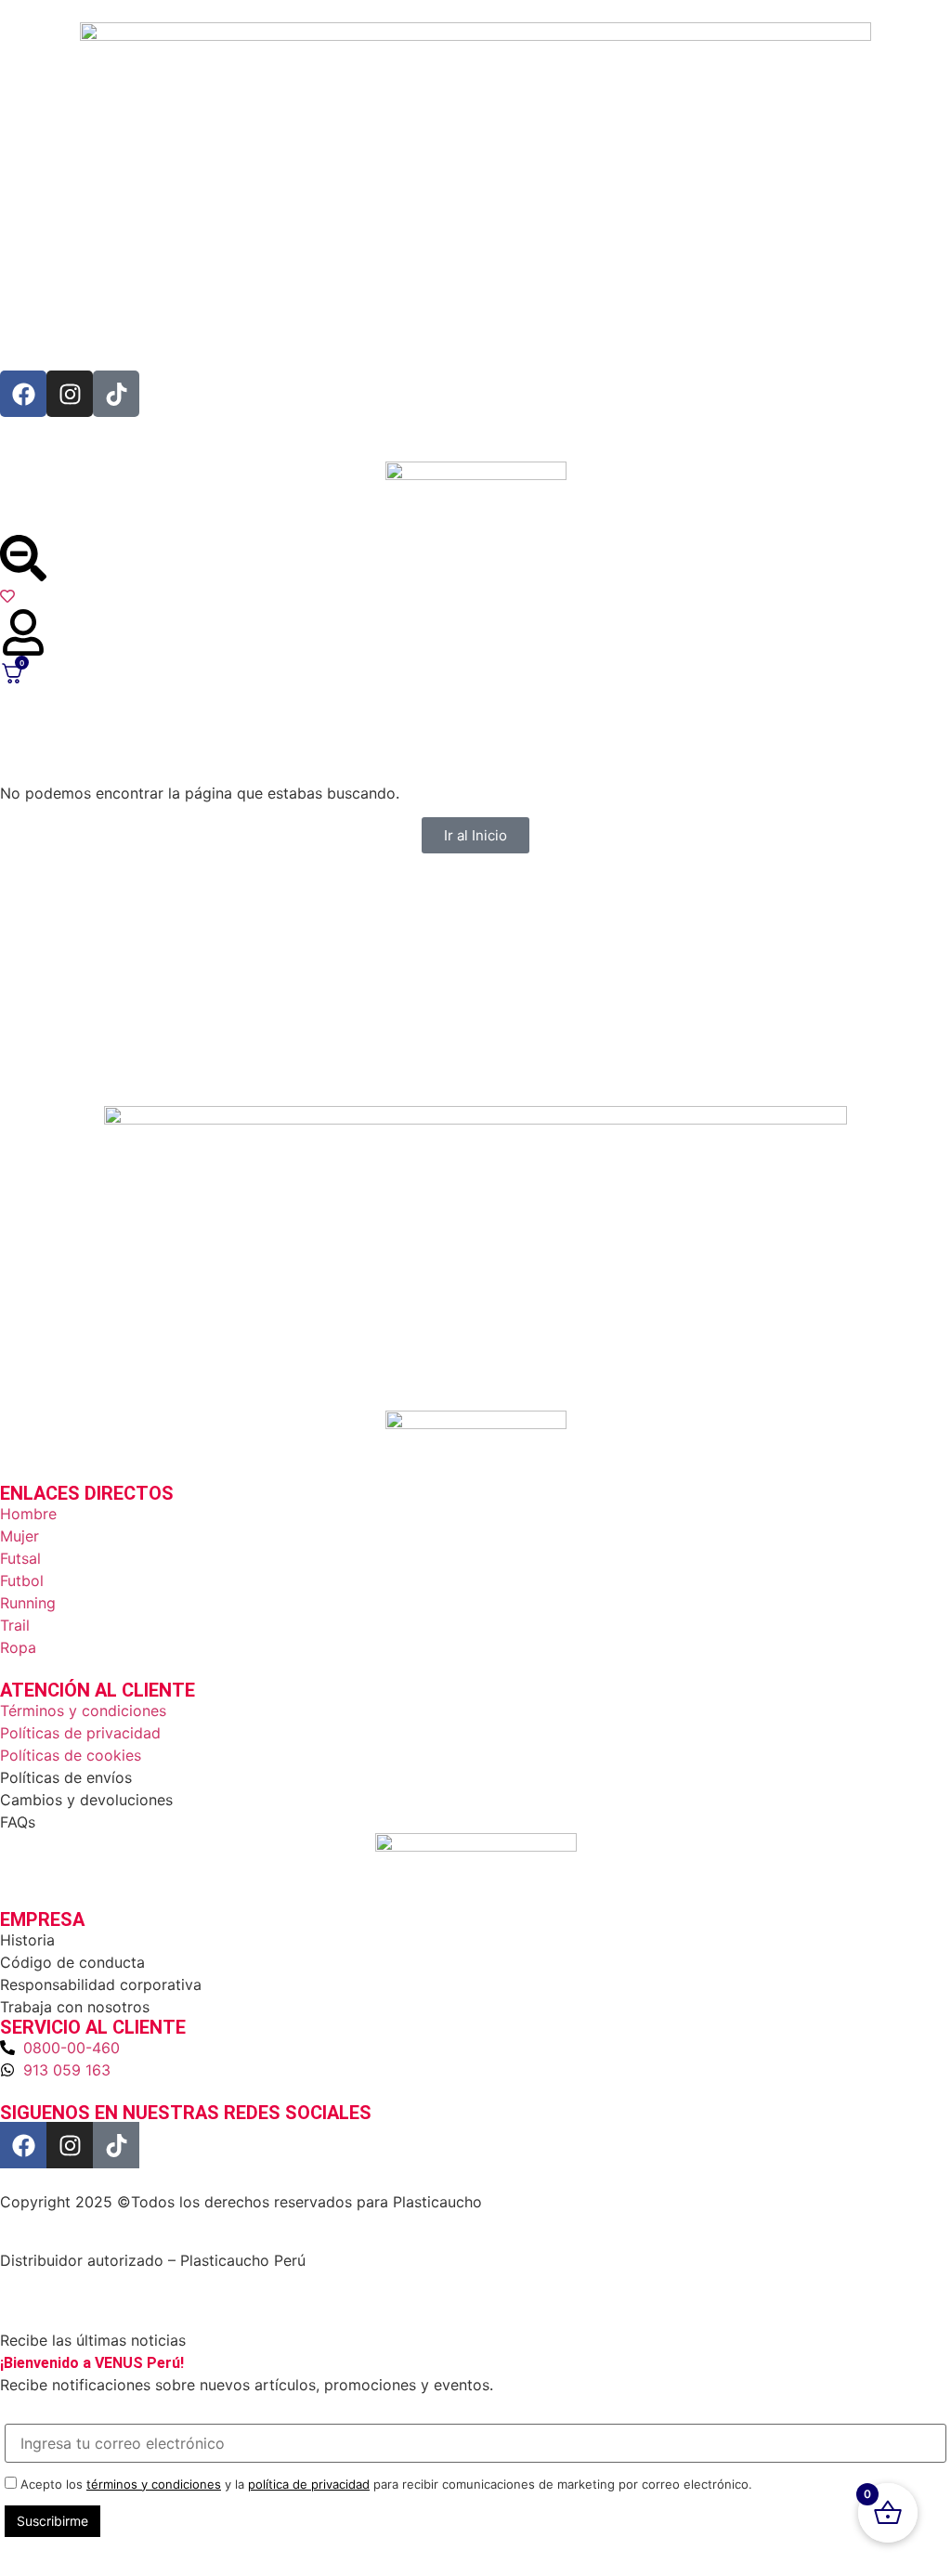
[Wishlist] (475, 598)
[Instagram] (70, 394)
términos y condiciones (154, 2484)
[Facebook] (23, 394)
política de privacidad (309, 2484)
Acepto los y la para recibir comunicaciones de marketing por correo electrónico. (384, 2484)
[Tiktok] (116, 394)
